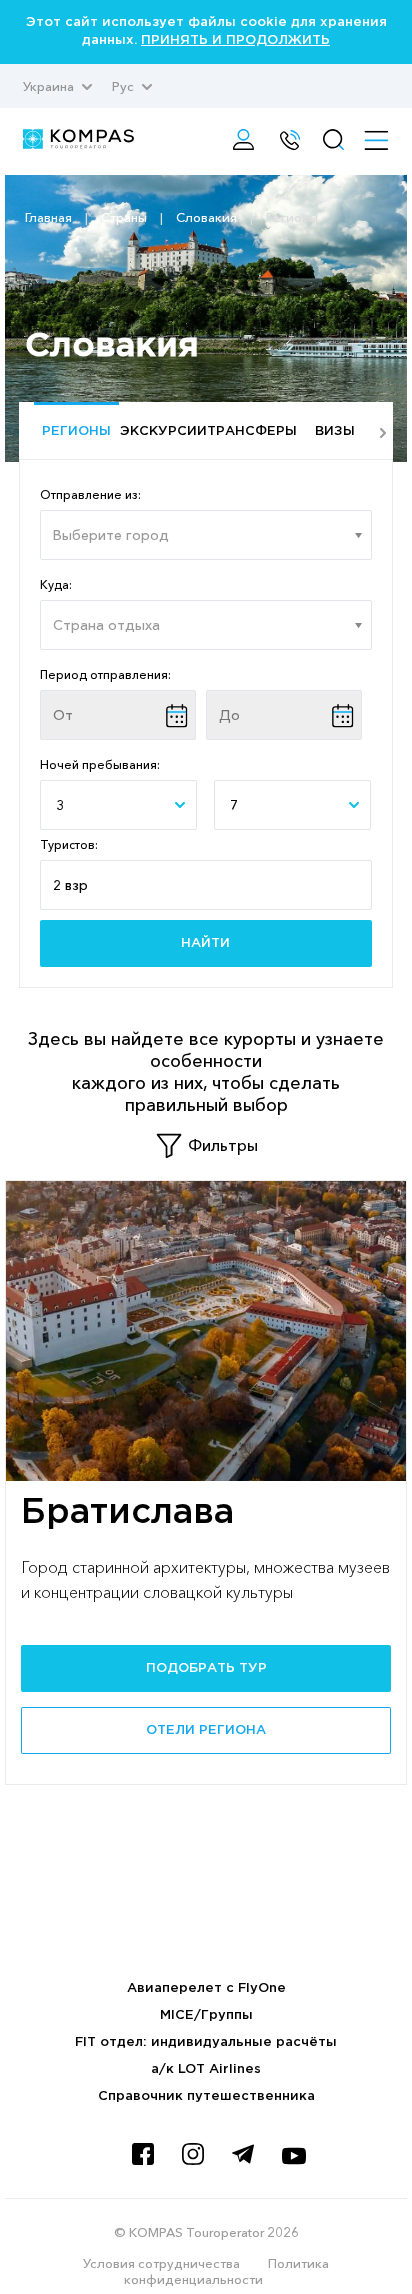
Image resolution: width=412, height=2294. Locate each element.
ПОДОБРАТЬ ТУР (206, 1668)
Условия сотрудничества (161, 2263)
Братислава (127, 1513)
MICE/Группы (206, 2015)
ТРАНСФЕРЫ (249, 431)
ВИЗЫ (335, 431)
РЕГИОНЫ (76, 431)
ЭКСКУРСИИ (162, 431)
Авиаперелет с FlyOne (206, 1988)
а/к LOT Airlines (206, 2069)
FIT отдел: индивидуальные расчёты (206, 2042)
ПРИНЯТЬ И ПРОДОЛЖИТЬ (235, 40)
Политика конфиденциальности (226, 2271)
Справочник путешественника (206, 2096)
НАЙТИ (205, 943)
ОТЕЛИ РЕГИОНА (206, 1730)
